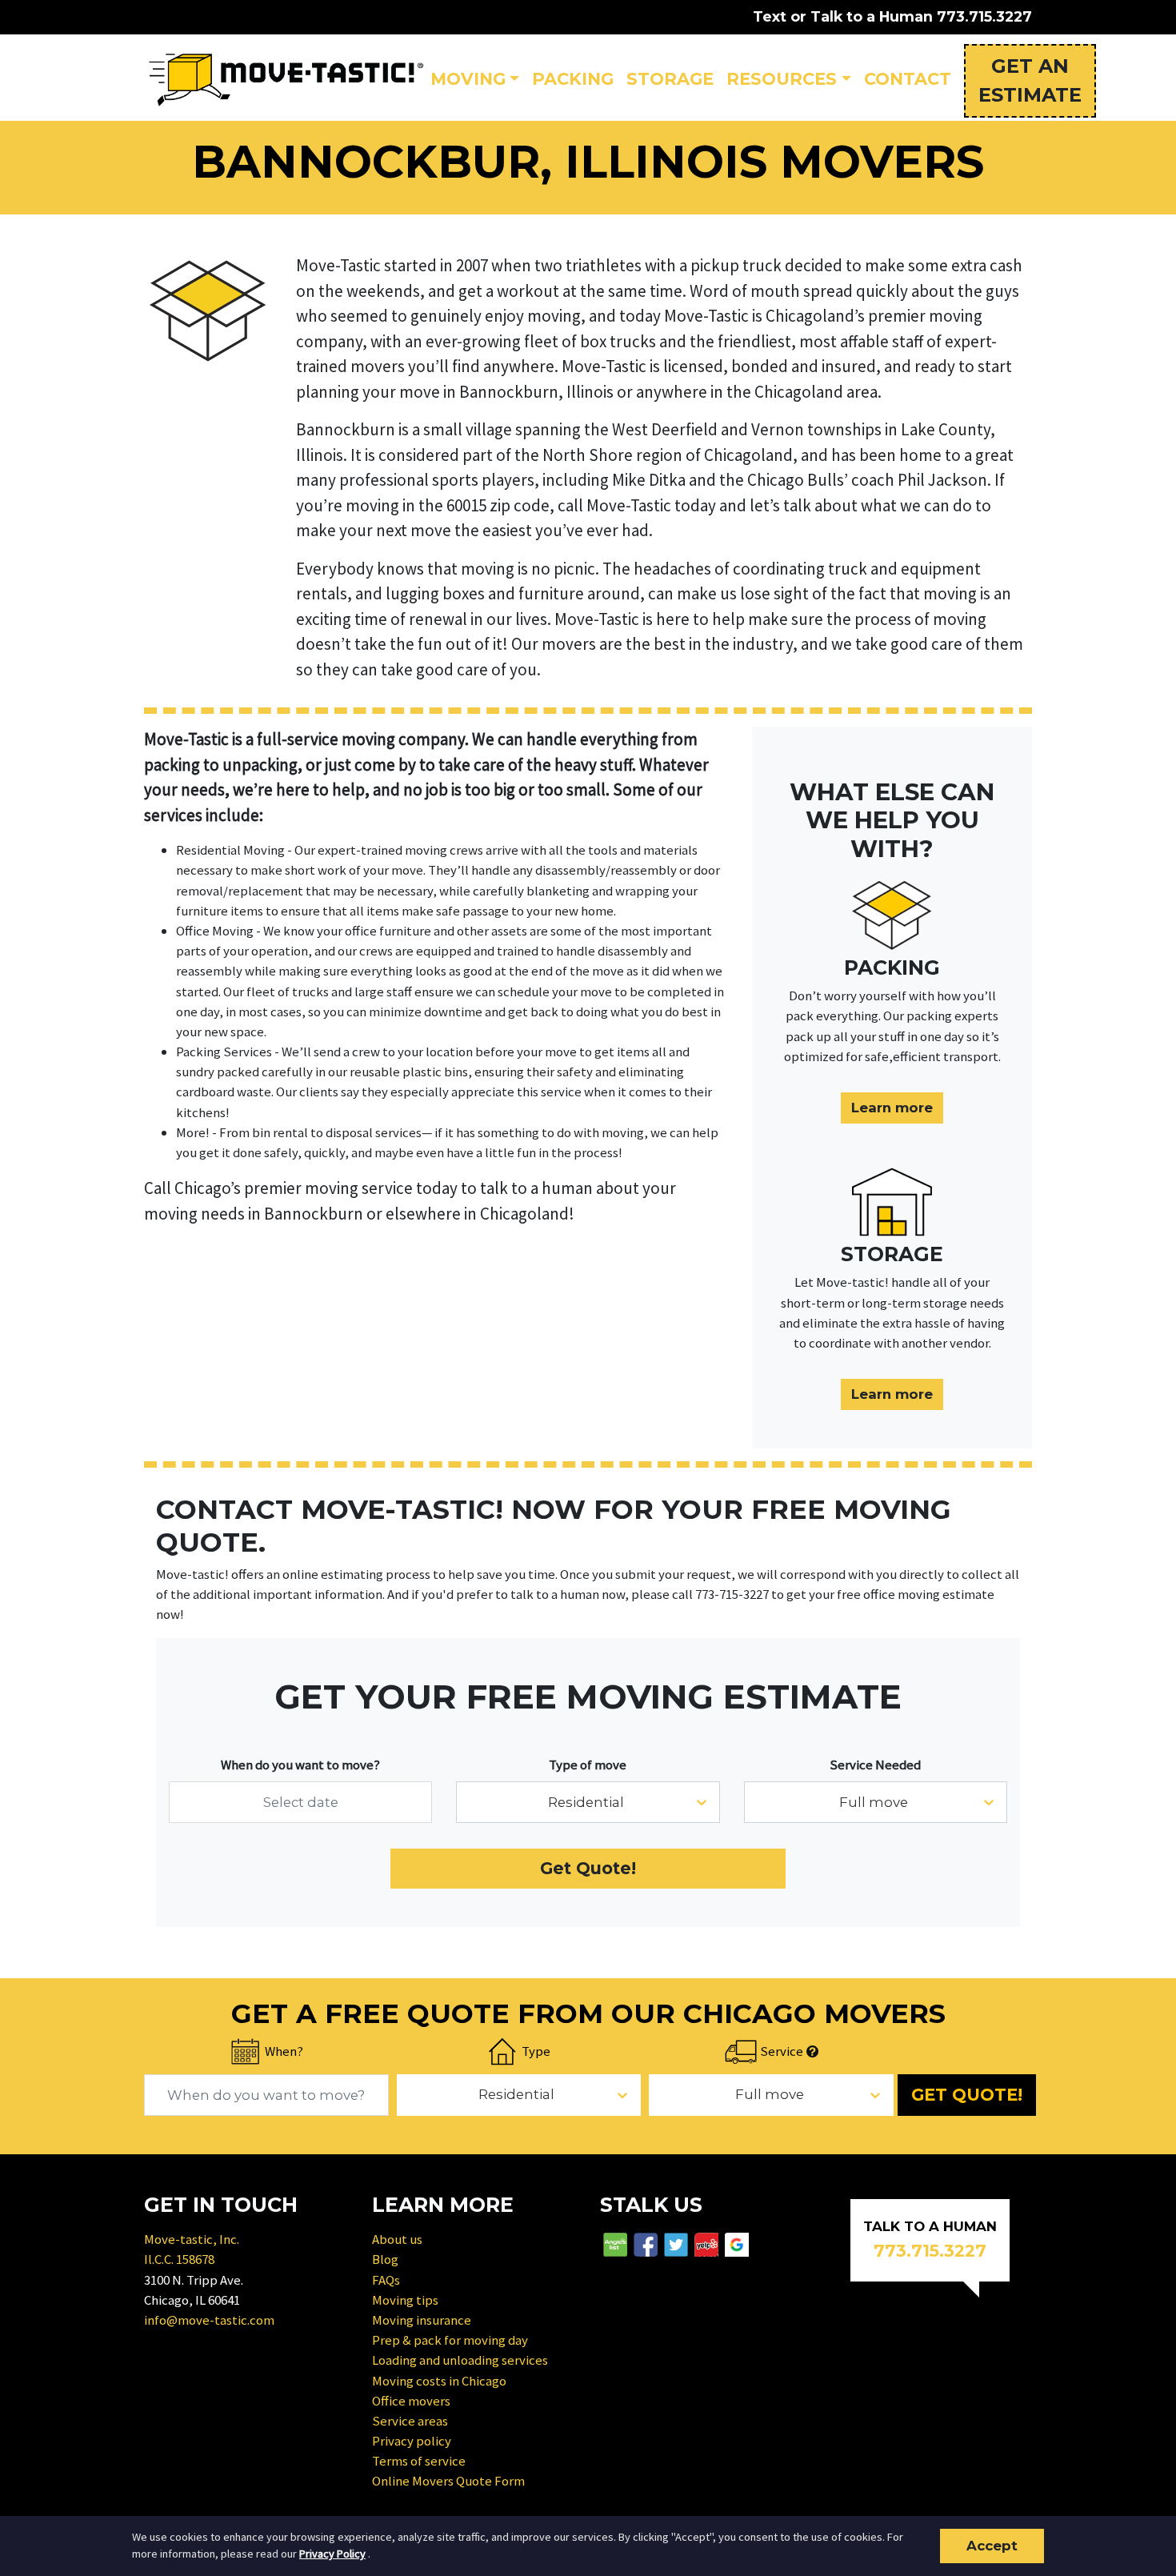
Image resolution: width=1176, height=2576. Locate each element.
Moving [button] (468, 79)
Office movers (411, 2401)
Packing (573, 79)
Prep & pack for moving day (450, 2340)
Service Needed (875, 1765)
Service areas (410, 2421)
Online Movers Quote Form (448, 2481)
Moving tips (405, 2300)
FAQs (386, 2280)
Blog (385, 2259)
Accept (992, 2546)
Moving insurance (422, 2320)
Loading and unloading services (460, 2360)
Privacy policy (412, 2441)
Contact (908, 79)
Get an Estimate (1030, 80)
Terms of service (419, 2461)
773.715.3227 (984, 16)
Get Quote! (588, 1868)
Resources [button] (782, 79)
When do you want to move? (300, 1765)
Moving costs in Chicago (439, 2381)
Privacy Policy (332, 2554)
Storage (670, 79)
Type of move (588, 1765)
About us (397, 2239)
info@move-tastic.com (209, 2320)
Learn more (892, 1108)
